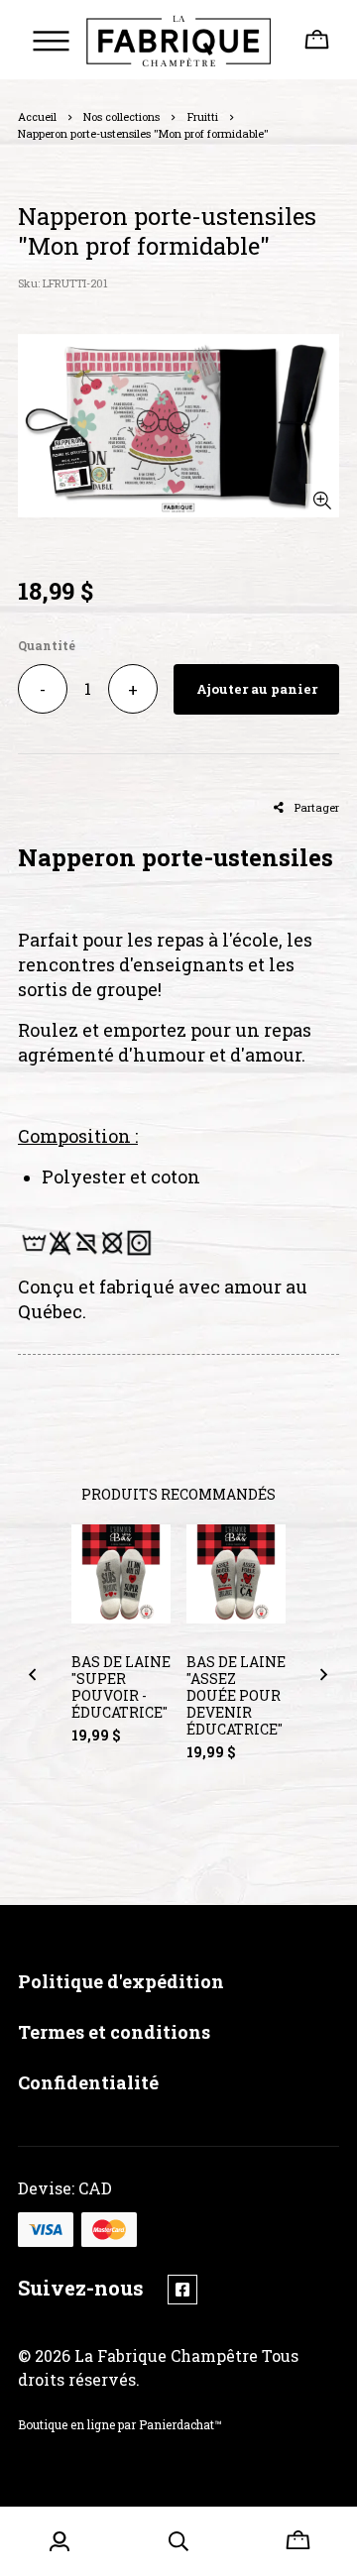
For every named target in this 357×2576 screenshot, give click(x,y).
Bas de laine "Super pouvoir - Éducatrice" (121, 1687)
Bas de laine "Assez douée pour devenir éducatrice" (236, 1695)
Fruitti (203, 116)
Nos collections (121, 116)
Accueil (37, 116)
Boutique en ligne (66, 2424)
